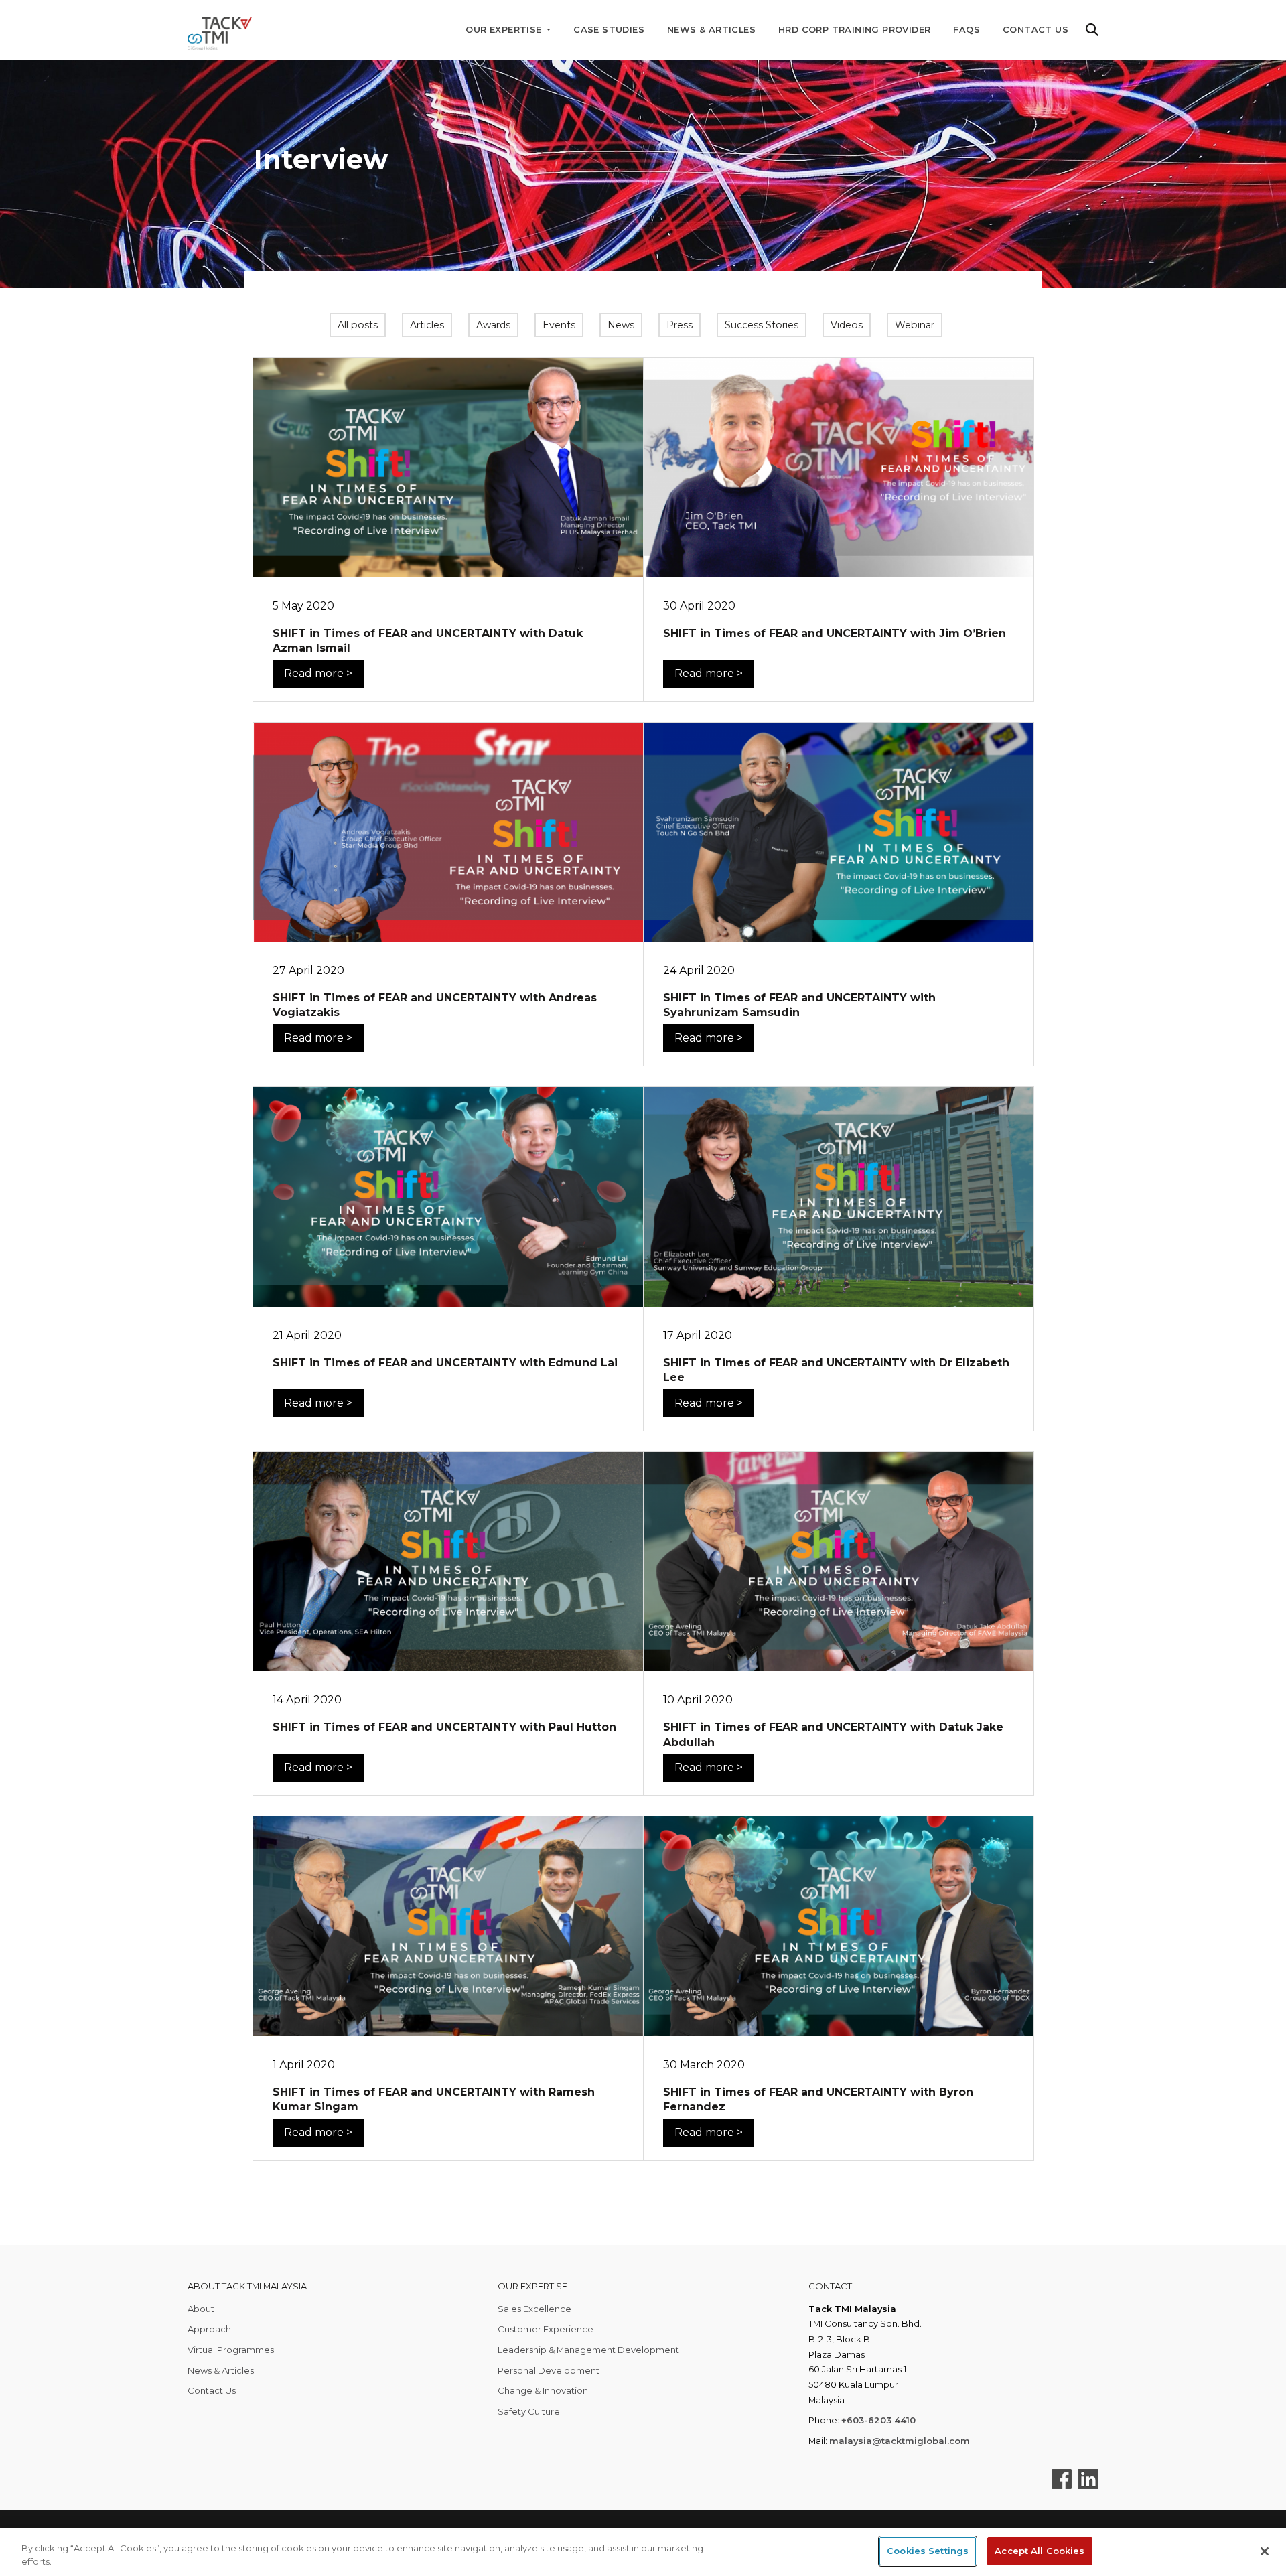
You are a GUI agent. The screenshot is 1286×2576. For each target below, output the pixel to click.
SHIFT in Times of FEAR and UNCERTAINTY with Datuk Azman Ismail (428, 641)
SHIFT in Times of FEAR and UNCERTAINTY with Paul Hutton (444, 1727)
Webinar (915, 325)
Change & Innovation (543, 2390)
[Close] (1265, 2551)
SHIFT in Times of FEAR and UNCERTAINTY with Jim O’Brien (835, 633)
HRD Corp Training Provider (854, 30)
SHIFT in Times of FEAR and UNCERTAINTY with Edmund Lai (445, 1363)
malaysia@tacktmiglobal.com (900, 2441)
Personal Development (549, 2370)
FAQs (967, 30)
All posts (358, 325)
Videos (847, 325)
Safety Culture (529, 2411)
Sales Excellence (534, 2309)
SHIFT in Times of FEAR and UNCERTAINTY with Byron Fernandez (818, 2099)
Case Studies (609, 30)
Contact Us (1035, 30)
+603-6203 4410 (878, 2420)
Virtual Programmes (231, 2350)
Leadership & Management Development (588, 2350)
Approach (209, 2329)
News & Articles (711, 30)
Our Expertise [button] (505, 30)
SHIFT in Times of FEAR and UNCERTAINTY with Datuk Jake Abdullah (833, 1734)
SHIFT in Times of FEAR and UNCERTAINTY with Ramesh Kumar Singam (434, 2099)
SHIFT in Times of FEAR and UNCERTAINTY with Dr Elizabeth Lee (836, 1370)
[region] (643, 2552)
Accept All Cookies (1040, 2551)
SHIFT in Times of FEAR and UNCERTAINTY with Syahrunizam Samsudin (799, 1005)
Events (559, 325)
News (621, 325)
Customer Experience (546, 2329)
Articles (427, 325)
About (201, 2309)
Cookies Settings (928, 2551)
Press (680, 325)
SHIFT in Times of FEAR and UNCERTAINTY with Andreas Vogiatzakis (435, 1005)
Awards (493, 325)
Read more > (318, 673)
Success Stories (762, 325)
